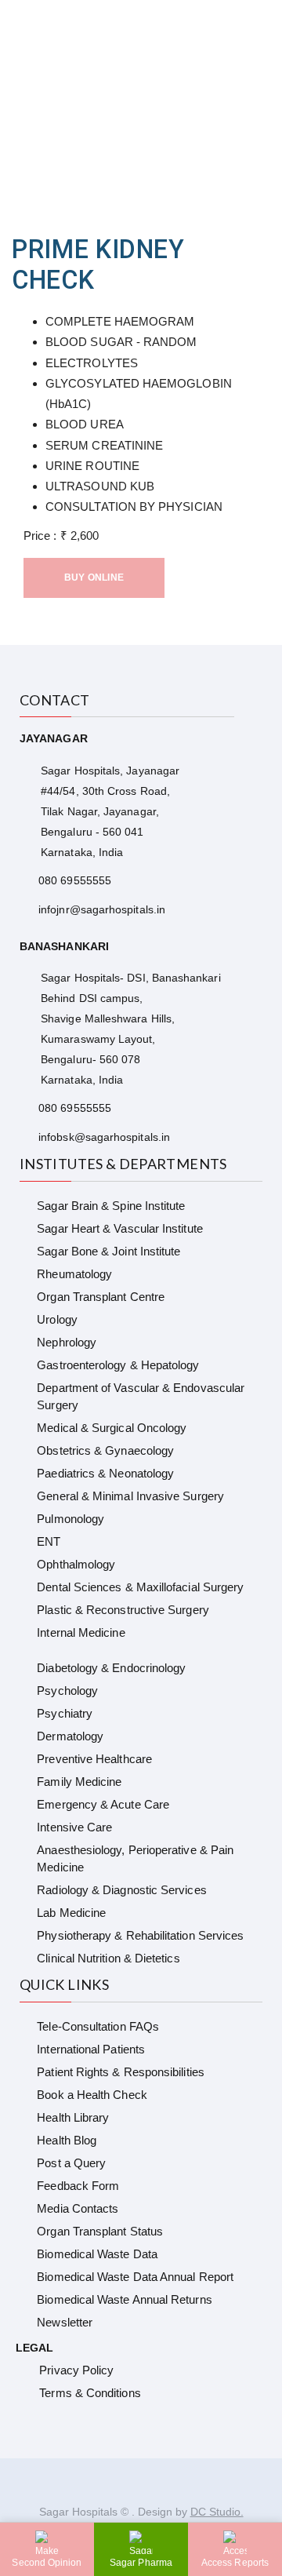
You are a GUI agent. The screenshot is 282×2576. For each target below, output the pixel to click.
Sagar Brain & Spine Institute (111, 1206)
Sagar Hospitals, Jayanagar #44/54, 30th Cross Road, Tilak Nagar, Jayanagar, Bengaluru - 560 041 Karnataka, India (110, 811)
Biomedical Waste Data (97, 2254)
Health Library (73, 2117)
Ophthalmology (76, 1564)
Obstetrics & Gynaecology (105, 1450)
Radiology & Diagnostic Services (121, 1890)
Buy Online (94, 578)
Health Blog (67, 2140)
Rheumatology (74, 1274)
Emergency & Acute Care (103, 1804)
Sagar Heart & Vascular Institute (119, 1228)
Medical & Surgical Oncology (112, 1428)
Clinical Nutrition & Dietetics (108, 1958)
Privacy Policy (76, 2370)
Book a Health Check (92, 2095)
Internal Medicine (81, 1632)
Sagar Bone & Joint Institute (108, 1251)
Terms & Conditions (90, 2393)
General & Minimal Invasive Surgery (130, 1496)
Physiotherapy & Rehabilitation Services (140, 1935)
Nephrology (67, 1342)
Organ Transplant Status (100, 2231)
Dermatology (70, 1736)
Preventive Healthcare (94, 1759)
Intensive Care (74, 1827)
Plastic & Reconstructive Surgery (123, 1610)
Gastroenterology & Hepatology (118, 1365)
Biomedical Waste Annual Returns (124, 2299)
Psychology (67, 1691)
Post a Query (71, 2163)
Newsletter (65, 2322)
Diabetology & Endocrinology (111, 1668)
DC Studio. (217, 2512)
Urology (57, 1319)
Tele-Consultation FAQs (98, 2026)
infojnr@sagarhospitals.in (102, 909)
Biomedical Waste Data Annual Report (135, 2277)
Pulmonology (70, 1519)
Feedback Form (78, 2186)
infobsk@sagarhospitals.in (104, 1137)
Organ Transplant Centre (101, 1297)
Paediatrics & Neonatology (105, 1473)
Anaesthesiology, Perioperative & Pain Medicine (135, 1858)
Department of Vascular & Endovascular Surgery (141, 1396)
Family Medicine (79, 1782)
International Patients (91, 2049)
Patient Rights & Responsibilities (120, 2072)
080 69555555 (75, 880)
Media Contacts (78, 2208)
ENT (49, 1541)
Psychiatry (65, 1713)
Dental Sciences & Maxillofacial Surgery (140, 1587)
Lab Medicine (71, 1913)
